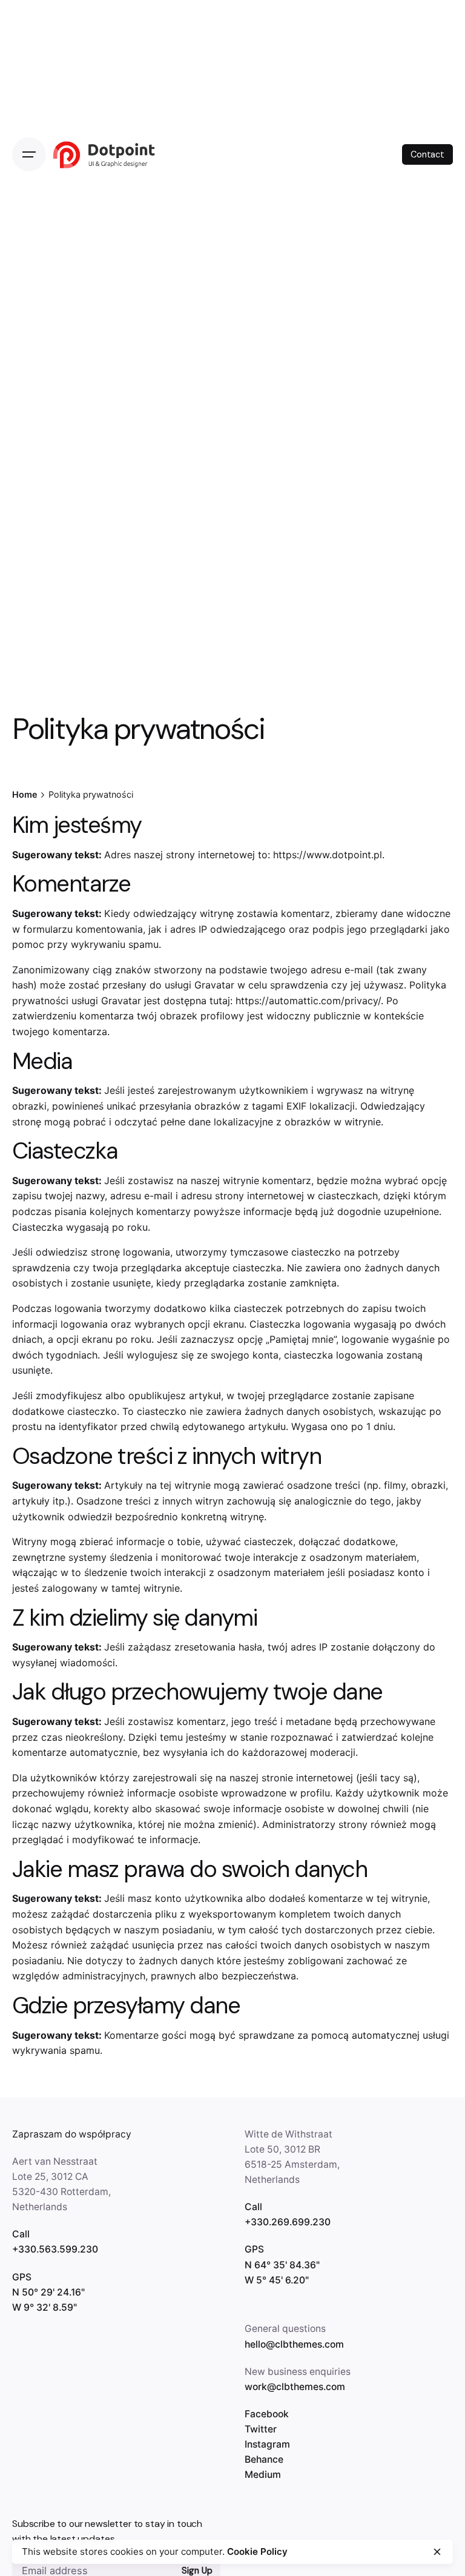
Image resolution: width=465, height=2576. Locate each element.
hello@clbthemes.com (294, 2344)
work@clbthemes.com (295, 2387)
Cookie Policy (257, 2551)
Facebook (267, 2414)
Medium (263, 2475)
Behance (264, 2459)
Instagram (267, 2444)
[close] (437, 2552)
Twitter (261, 2429)
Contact (427, 154)
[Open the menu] (29, 154)
